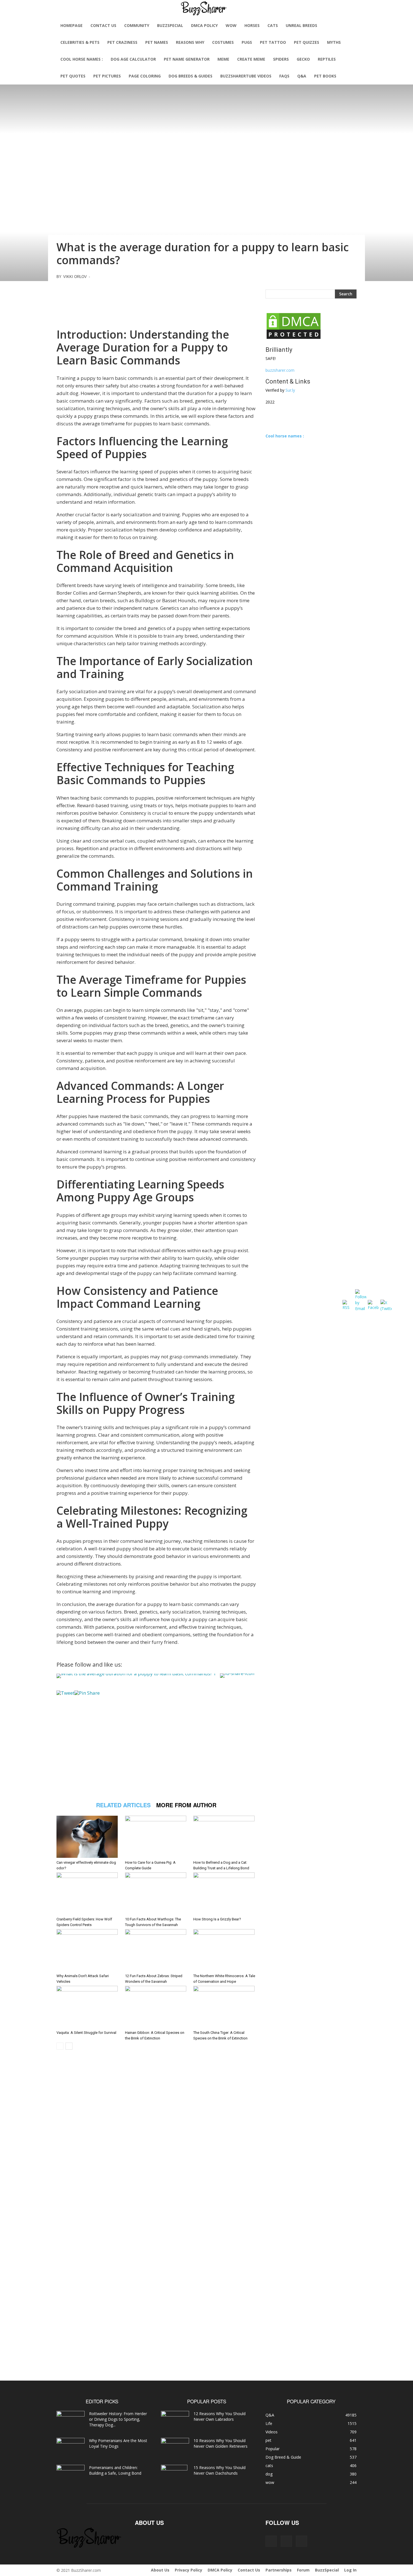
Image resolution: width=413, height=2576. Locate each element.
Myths (334, 42)
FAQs (284, 76)
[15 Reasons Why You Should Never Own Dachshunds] (174, 2475)
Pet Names (157, 42)
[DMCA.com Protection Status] (294, 338)
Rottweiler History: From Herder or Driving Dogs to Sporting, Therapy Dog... (118, 2419)
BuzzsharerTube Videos (246, 76)
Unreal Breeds (301, 25)
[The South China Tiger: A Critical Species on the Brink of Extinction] (225, 2007)
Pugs (247, 42)
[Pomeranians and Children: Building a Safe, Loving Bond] (71, 2475)
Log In (350, 2570)
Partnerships (279, 2570)
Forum (303, 2570)
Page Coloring (145, 76)
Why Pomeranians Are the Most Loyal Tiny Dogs (118, 2443)
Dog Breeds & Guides (190, 76)
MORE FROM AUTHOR (186, 1805)
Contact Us (103, 25)
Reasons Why (190, 42)
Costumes (223, 42)
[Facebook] (271, 2541)
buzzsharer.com (280, 370)
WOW (231, 25)
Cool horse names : (82, 59)
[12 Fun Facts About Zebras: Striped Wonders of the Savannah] (156, 1950)
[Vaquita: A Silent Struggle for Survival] (88, 2007)
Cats (273, 25)
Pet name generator (187, 59)
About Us (160, 2570)
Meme (223, 59)
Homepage (72, 25)
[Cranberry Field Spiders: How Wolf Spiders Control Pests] (88, 1893)
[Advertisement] (156, 302)
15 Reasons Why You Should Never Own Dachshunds (220, 2470)
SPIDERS (281, 59)
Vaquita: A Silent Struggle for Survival (86, 2033)
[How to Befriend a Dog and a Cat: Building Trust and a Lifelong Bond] (225, 1837)
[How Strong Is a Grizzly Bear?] (225, 1893)
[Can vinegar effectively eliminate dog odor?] (88, 1837)
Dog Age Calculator (133, 59)
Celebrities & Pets (80, 42)
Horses (252, 25)
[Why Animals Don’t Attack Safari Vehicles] (88, 1950)
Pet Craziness (122, 42)
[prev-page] (60, 2046)
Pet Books (325, 76)
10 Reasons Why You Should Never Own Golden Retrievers (221, 2443)
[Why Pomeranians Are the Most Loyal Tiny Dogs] (71, 2448)
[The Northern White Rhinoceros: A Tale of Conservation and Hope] (225, 1950)
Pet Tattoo (273, 42)
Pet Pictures (107, 76)
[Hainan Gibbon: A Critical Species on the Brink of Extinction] (156, 2007)
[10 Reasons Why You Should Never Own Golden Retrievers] (175, 2447)
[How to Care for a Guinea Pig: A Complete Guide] (156, 1837)
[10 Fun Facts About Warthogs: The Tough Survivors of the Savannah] (156, 1893)
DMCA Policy (204, 25)
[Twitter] (301, 2541)
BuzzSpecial (170, 25)
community (137, 25)
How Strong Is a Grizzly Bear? (217, 1919)
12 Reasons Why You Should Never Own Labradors (220, 2416)
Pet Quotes (73, 76)
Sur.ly (290, 390)
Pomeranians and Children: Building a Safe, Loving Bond (115, 2470)
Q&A (302, 76)
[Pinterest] (286, 2541)
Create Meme (251, 59)
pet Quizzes (307, 42)
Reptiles (327, 59)
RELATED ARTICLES (123, 1805)
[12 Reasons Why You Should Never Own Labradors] (175, 2420)
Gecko (303, 59)
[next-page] (69, 2046)
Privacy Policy (189, 2570)
